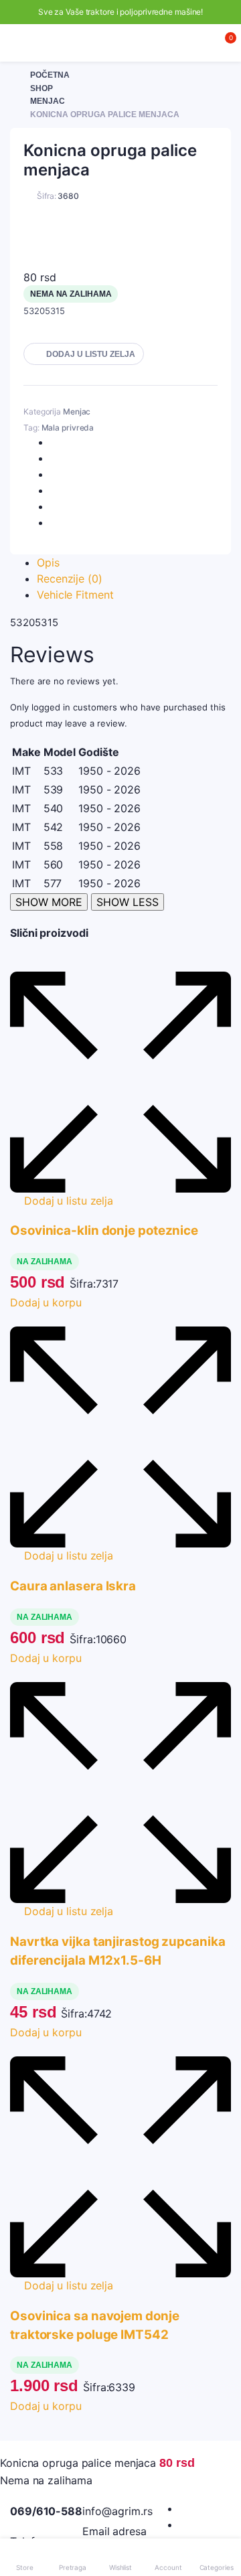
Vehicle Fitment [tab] (75, 595)
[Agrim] (121, 43)
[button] (84, 354)
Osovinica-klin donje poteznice (104, 1230)
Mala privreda (68, 428)
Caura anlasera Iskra (73, 1586)
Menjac (48, 101)
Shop (42, 88)
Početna (50, 75)
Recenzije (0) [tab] (70, 579)
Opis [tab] (48, 562)
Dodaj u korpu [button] (46, 1302)
